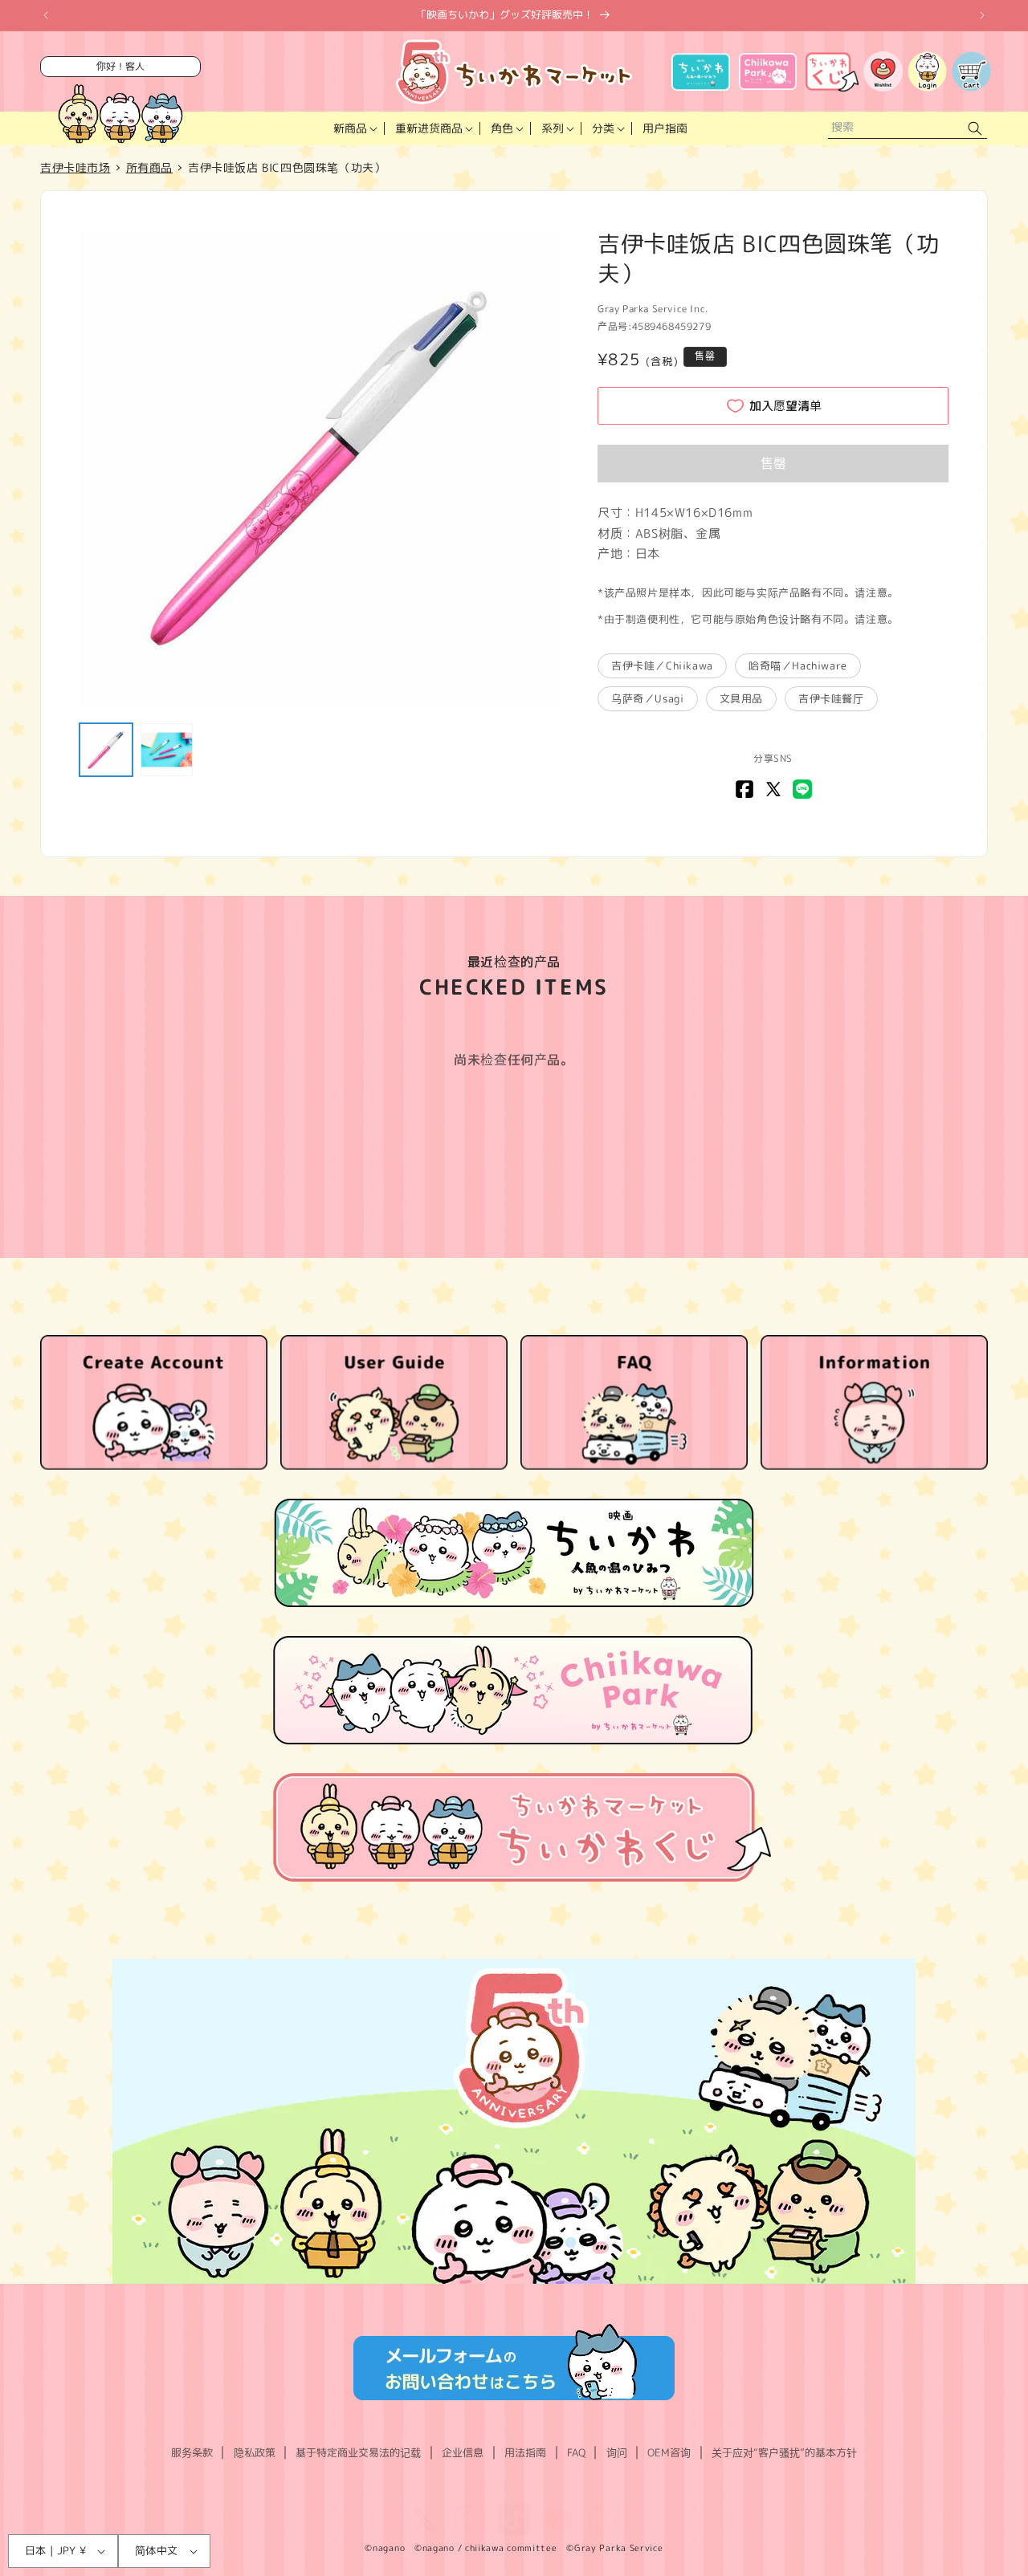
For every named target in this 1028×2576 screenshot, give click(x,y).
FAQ (576, 2452)
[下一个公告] (982, 15)
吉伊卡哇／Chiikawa (662, 665)
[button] (354, 128)
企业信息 (463, 2452)
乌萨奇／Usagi (647, 698)
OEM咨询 (669, 2452)
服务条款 (192, 2452)
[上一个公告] (46, 15)
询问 (617, 2452)
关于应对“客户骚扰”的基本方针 (784, 2452)
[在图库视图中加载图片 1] (106, 750)
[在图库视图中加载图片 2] (167, 750)
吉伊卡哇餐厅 (831, 698)
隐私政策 (255, 2452)
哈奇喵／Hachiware (798, 665)
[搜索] (975, 129)
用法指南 (525, 2452)
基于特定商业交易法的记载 (358, 2452)
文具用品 (741, 698)
